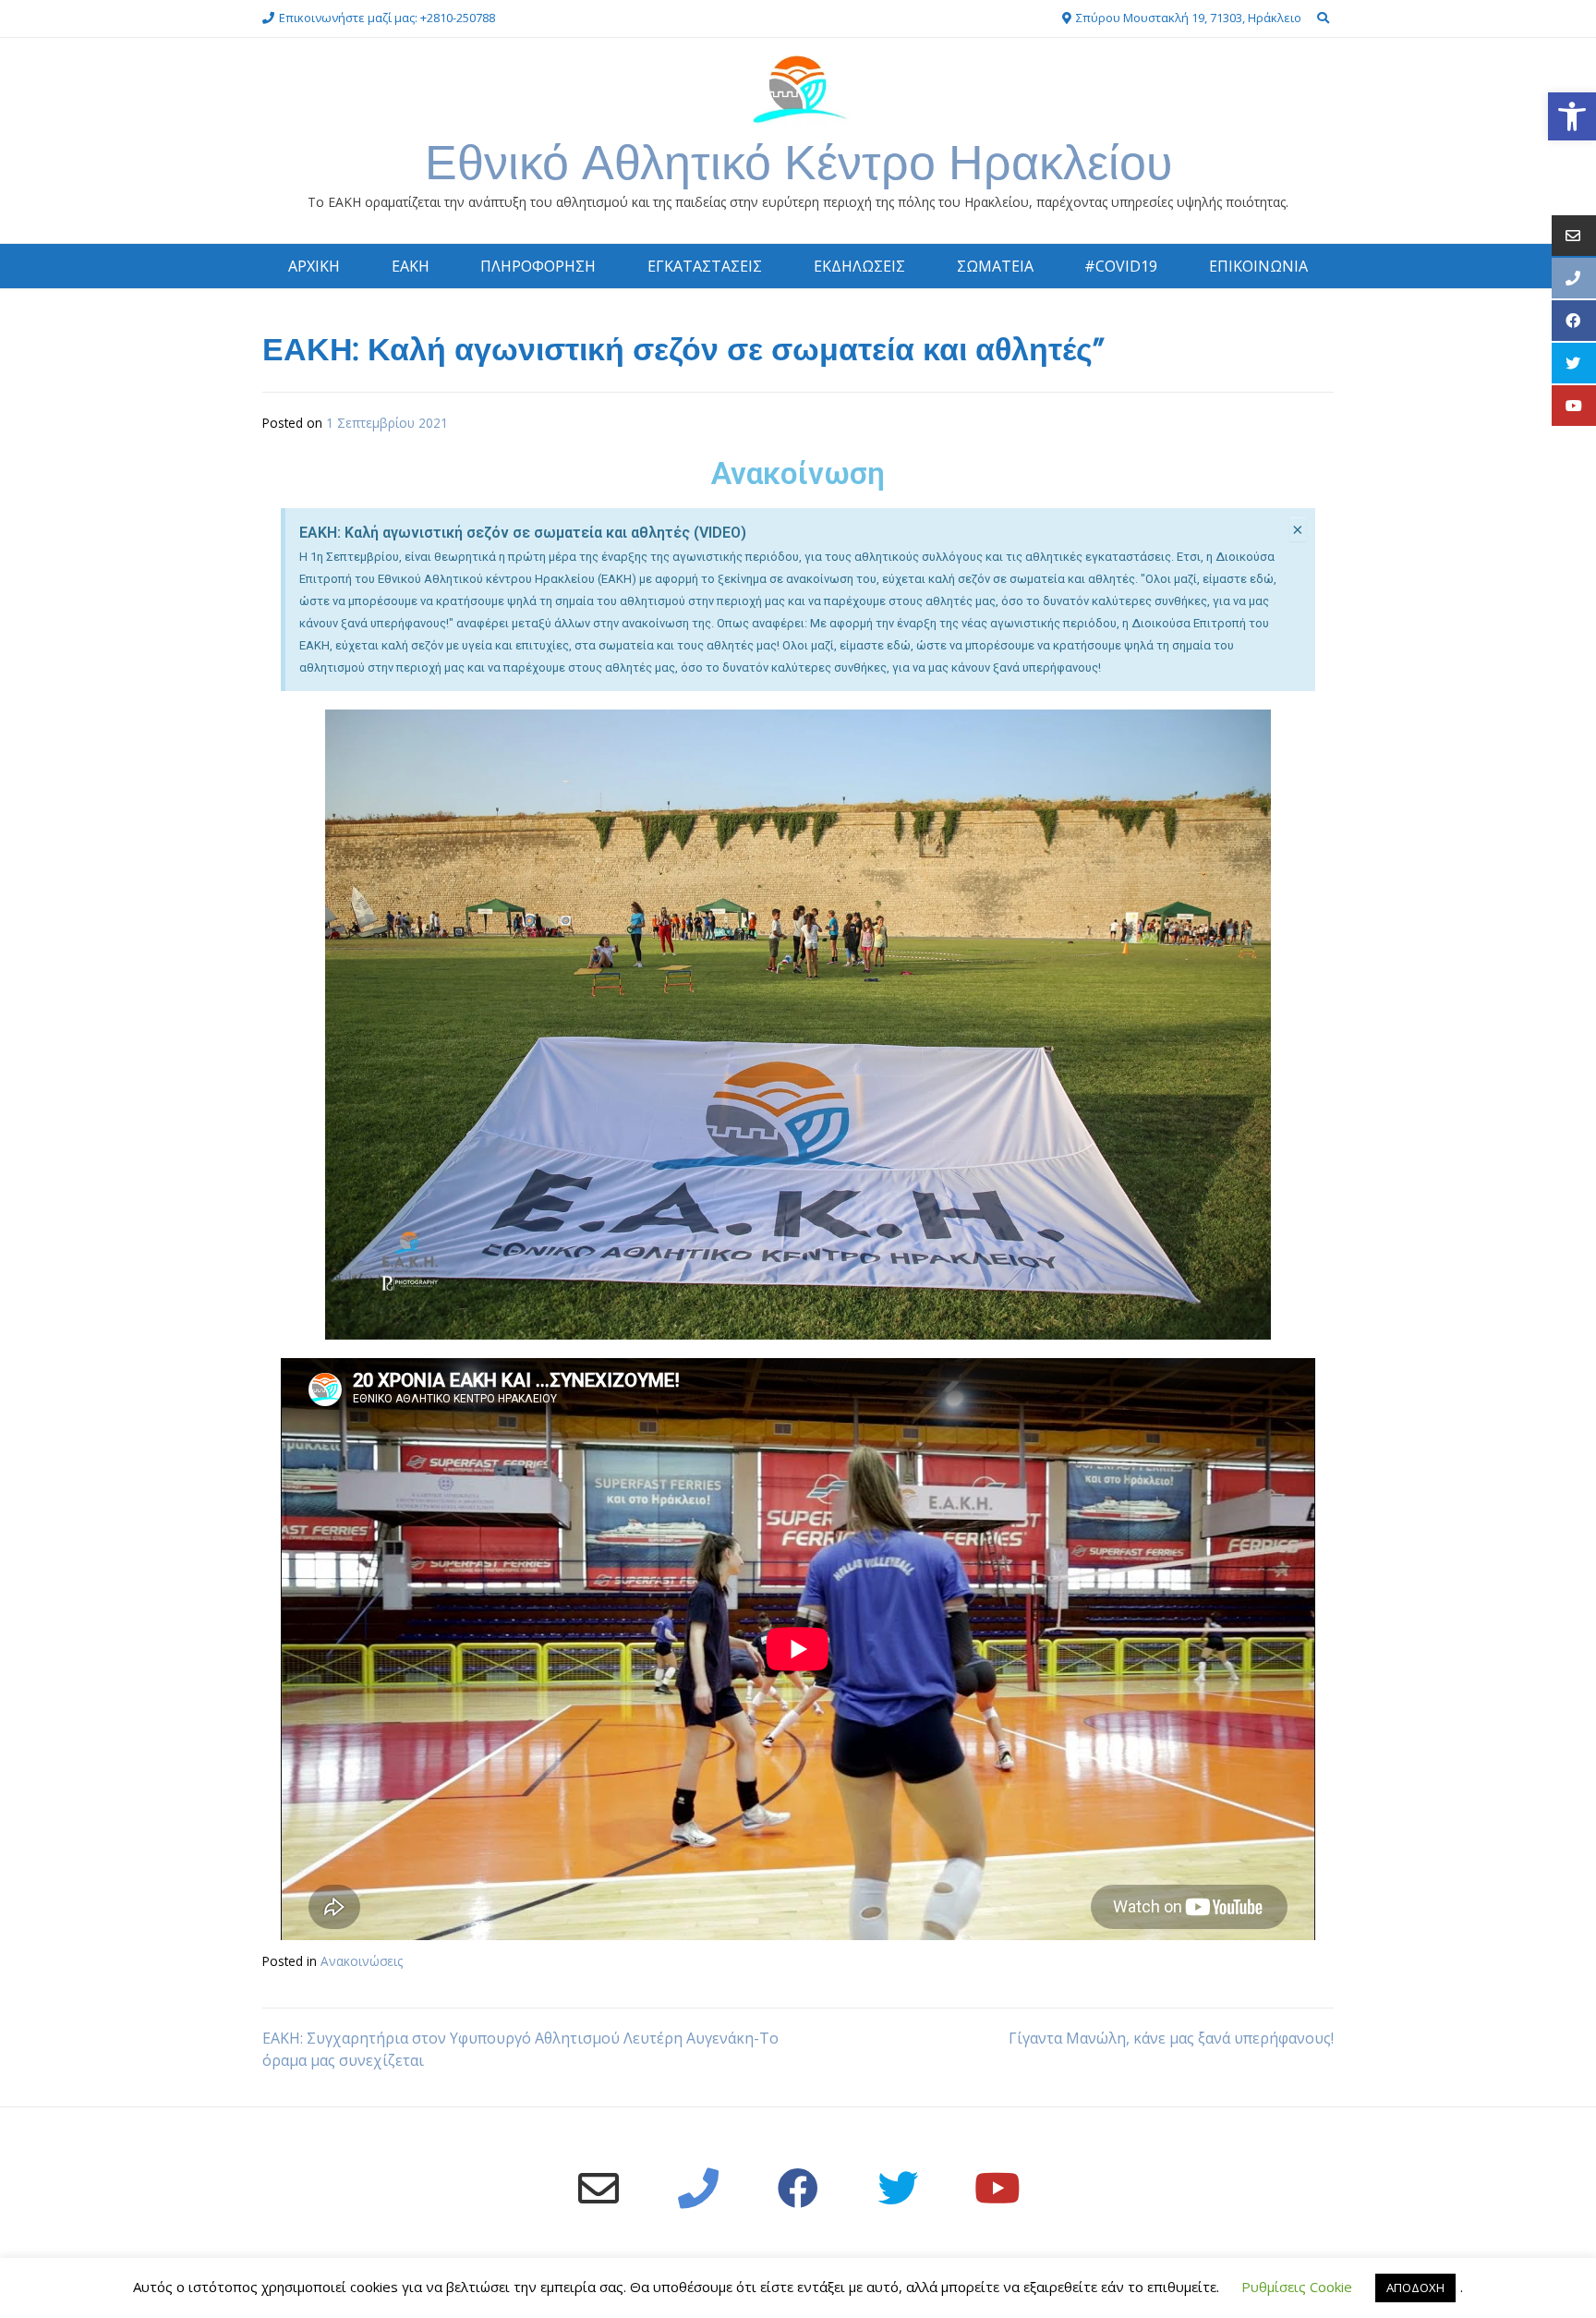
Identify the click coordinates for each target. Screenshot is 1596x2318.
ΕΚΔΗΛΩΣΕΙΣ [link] (859, 266)
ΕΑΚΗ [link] (411, 266)
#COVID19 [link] (1121, 266)
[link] (1572, 116)
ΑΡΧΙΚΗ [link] (314, 266)
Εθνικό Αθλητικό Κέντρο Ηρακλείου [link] (798, 162)
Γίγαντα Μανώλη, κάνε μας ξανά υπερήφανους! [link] (1171, 2038)
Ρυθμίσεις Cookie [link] (1297, 2287)
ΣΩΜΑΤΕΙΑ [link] (995, 266)
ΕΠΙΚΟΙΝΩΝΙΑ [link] (1258, 266)
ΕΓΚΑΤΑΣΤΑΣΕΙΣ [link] (705, 266)
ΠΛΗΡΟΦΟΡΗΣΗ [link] (538, 266)
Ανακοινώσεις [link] (362, 1961)
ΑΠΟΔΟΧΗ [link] (1415, 2288)
